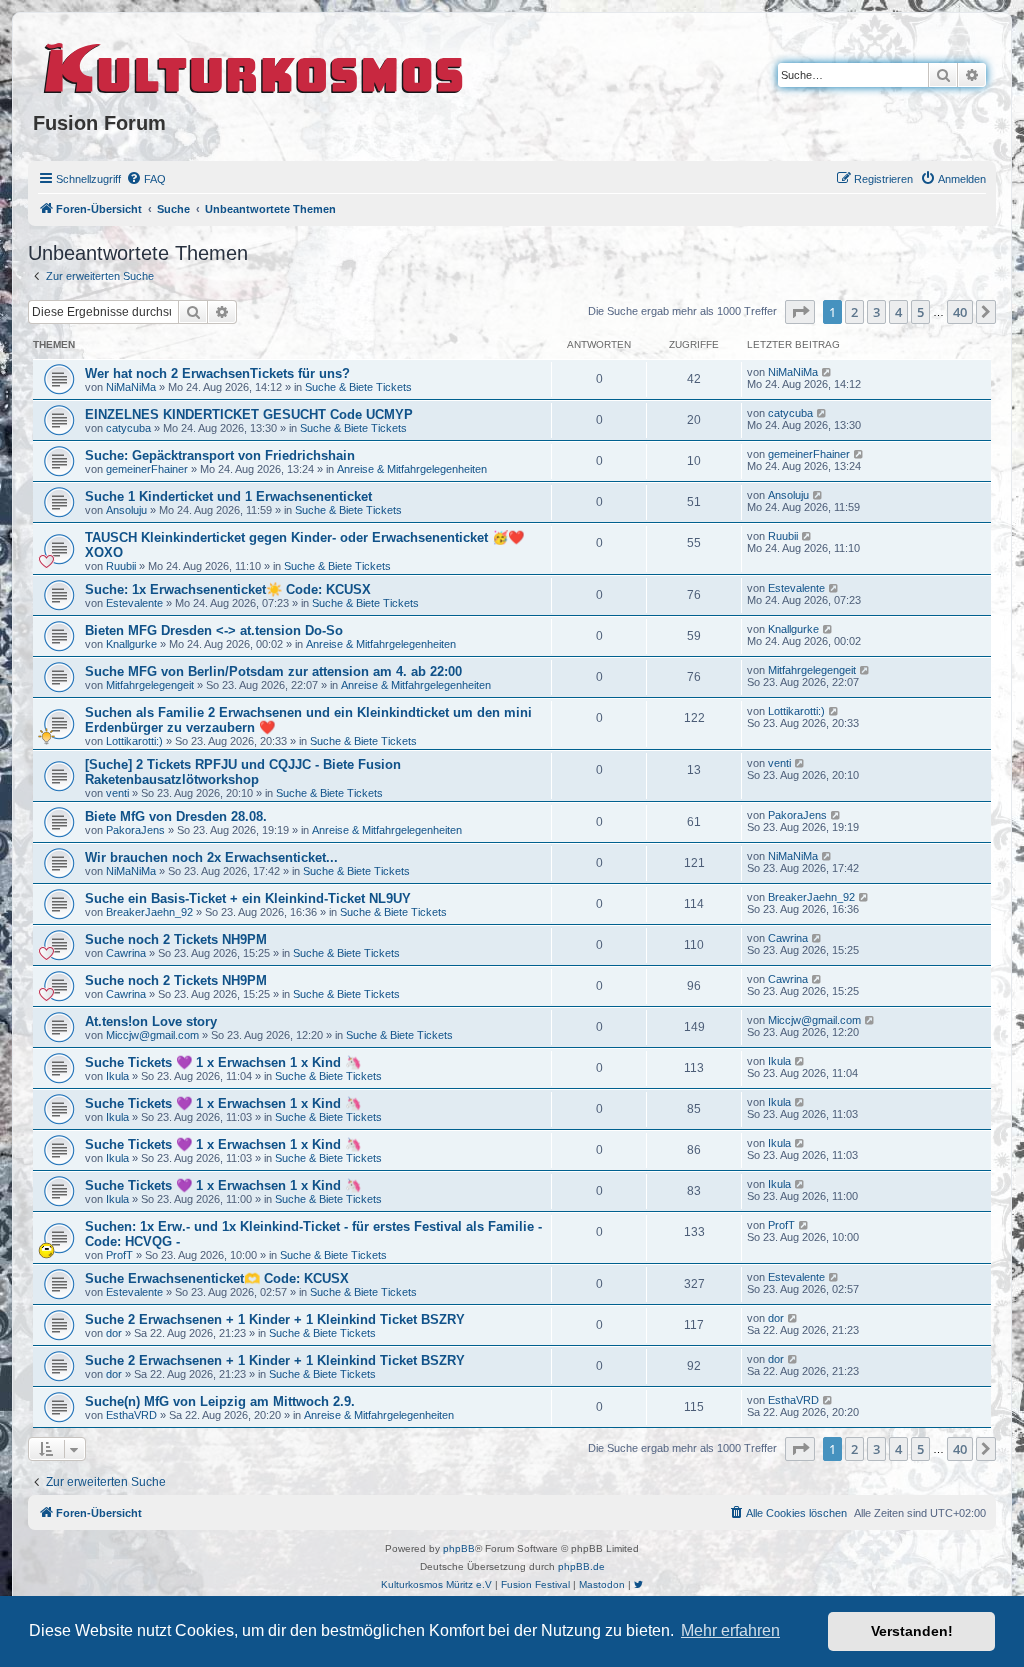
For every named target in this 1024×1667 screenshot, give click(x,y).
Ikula (117, 1076)
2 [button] (854, 312)
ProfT (119, 1255)
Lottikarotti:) (134, 741)
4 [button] (898, 312)
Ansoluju (126, 510)
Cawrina (126, 953)
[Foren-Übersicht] (254, 65)
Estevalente (134, 603)
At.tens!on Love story (151, 1021)
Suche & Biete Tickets (358, 387)
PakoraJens (135, 830)
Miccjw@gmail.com (152, 1035)
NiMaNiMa (131, 387)
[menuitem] (146, 179)
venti (117, 793)
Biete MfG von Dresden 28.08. (176, 816)
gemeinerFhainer (147, 469)
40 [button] (960, 312)
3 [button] (876, 312)
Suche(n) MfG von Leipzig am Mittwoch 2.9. (220, 1401)
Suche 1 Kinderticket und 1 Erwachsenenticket (228, 496)
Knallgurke (131, 644)
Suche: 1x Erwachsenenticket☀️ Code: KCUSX (228, 589)
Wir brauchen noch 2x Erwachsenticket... (211, 857)
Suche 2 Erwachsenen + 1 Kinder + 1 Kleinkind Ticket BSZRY (275, 1319)
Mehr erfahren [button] (730, 1630)
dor (114, 1333)
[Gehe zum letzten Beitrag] (827, 372)
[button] (800, 312)
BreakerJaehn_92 (149, 912)
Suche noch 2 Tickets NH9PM (176, 939)
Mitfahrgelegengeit (150, 685)
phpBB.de (581, 1566)
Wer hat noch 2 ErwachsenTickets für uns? (217, 373)
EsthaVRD (131, 1415)
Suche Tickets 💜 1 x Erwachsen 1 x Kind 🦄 (223, 1062)
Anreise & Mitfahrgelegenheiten (412, 469)
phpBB (459, 1548)
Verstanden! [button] (912, 1631)
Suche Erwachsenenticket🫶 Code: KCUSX (217, 1278)
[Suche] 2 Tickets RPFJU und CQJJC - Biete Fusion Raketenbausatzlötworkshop (243, 772)
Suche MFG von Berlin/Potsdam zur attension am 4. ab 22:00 (273, 671)
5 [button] (920, 312)
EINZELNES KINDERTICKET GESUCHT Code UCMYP (249, 414)
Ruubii (121, 566)
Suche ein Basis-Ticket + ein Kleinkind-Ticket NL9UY (248, 898)
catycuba (128, 428)
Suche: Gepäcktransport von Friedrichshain (220, 455)
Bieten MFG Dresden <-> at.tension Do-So (214, 630)
